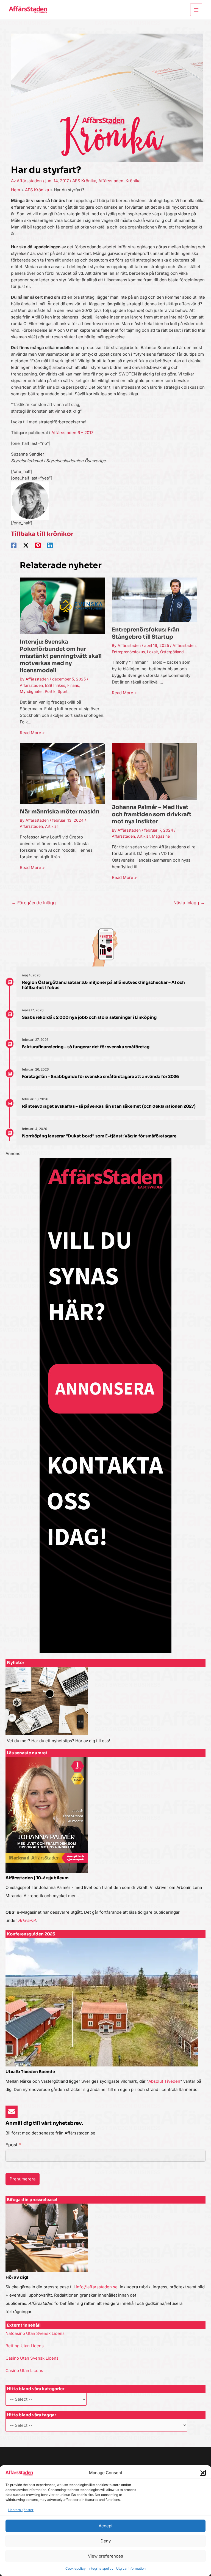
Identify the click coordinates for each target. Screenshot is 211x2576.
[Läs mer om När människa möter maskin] (62, 773)
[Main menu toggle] (196, 10)
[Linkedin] (50, 545)
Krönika (133, 181)
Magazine (161, 836)
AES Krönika (84, 181)
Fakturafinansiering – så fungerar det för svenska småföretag (86, 1047)
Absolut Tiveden (164, 2081)
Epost (13, 2145)
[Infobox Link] (105, 1708)
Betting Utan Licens (25, 2346)
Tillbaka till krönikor (42, 534)
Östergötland (172, 652)
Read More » (32, 733)
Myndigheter (31, 691)
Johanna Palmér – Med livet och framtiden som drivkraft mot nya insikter (152, 814)
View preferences (105, 2556)
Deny (106, 2541)
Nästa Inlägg (189, 903)
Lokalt (152, 652)
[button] (203, 2473)
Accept (106, 2526)
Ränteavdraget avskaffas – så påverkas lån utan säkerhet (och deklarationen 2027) (109, 1106)
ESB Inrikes (55, 685)
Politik (50, 691)
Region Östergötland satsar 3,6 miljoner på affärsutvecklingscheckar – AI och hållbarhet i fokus (103, 985)
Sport (63, 691)
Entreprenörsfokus (128, 652)
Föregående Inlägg (34, 903)
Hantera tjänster (21, 2510)
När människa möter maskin (60, 812)
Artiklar (52, 826)
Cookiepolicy (76, 2568)
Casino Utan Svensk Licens (32, 2358)
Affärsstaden (111, 181)
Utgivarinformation (131, 2568)
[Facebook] (14, 545)
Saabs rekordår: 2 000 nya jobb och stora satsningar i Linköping (89, 1017)
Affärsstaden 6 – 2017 (72, 433)
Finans (73, 685)
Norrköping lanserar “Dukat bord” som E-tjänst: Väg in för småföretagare (99, 1136)
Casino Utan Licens (24, 2371)
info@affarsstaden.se (97, 2287)
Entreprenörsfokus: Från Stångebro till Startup (146, 633)
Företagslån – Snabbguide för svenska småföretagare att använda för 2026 (100, 1076)
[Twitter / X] (26, 545)
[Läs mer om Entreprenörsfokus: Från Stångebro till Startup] (154, 599)
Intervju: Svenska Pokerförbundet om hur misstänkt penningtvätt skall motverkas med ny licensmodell (61, 656)
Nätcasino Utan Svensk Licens (35, 2333)
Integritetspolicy (101, 2568)
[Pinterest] (38, 545)
